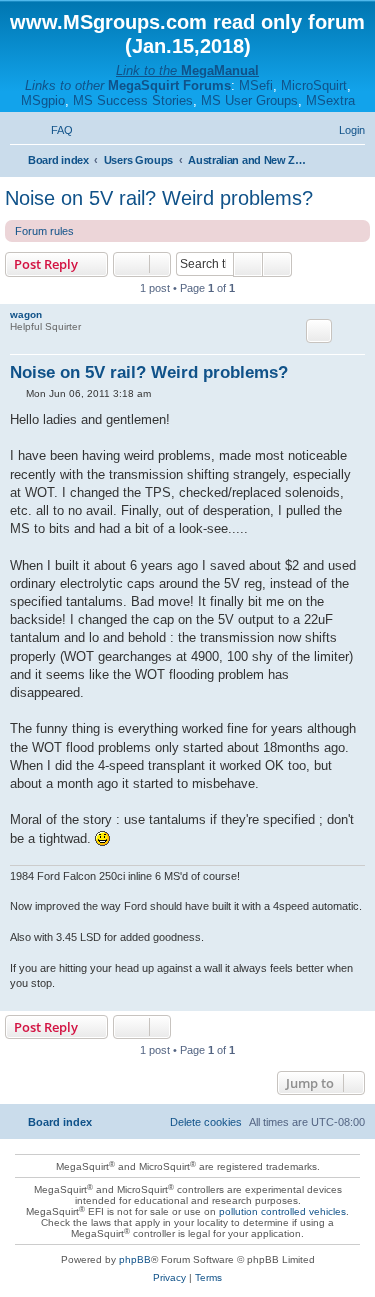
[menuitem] (53, 130)
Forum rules (44, 231)
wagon (26, 314)
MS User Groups (249, 100)
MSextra (330, 100)
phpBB (135, 1259)
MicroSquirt (314, 85)
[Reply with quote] (319, 331)
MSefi (256, 85)
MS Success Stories (133, 100)
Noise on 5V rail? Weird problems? (159, 198)
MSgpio (43, 100)
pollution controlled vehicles (282, 1211)
